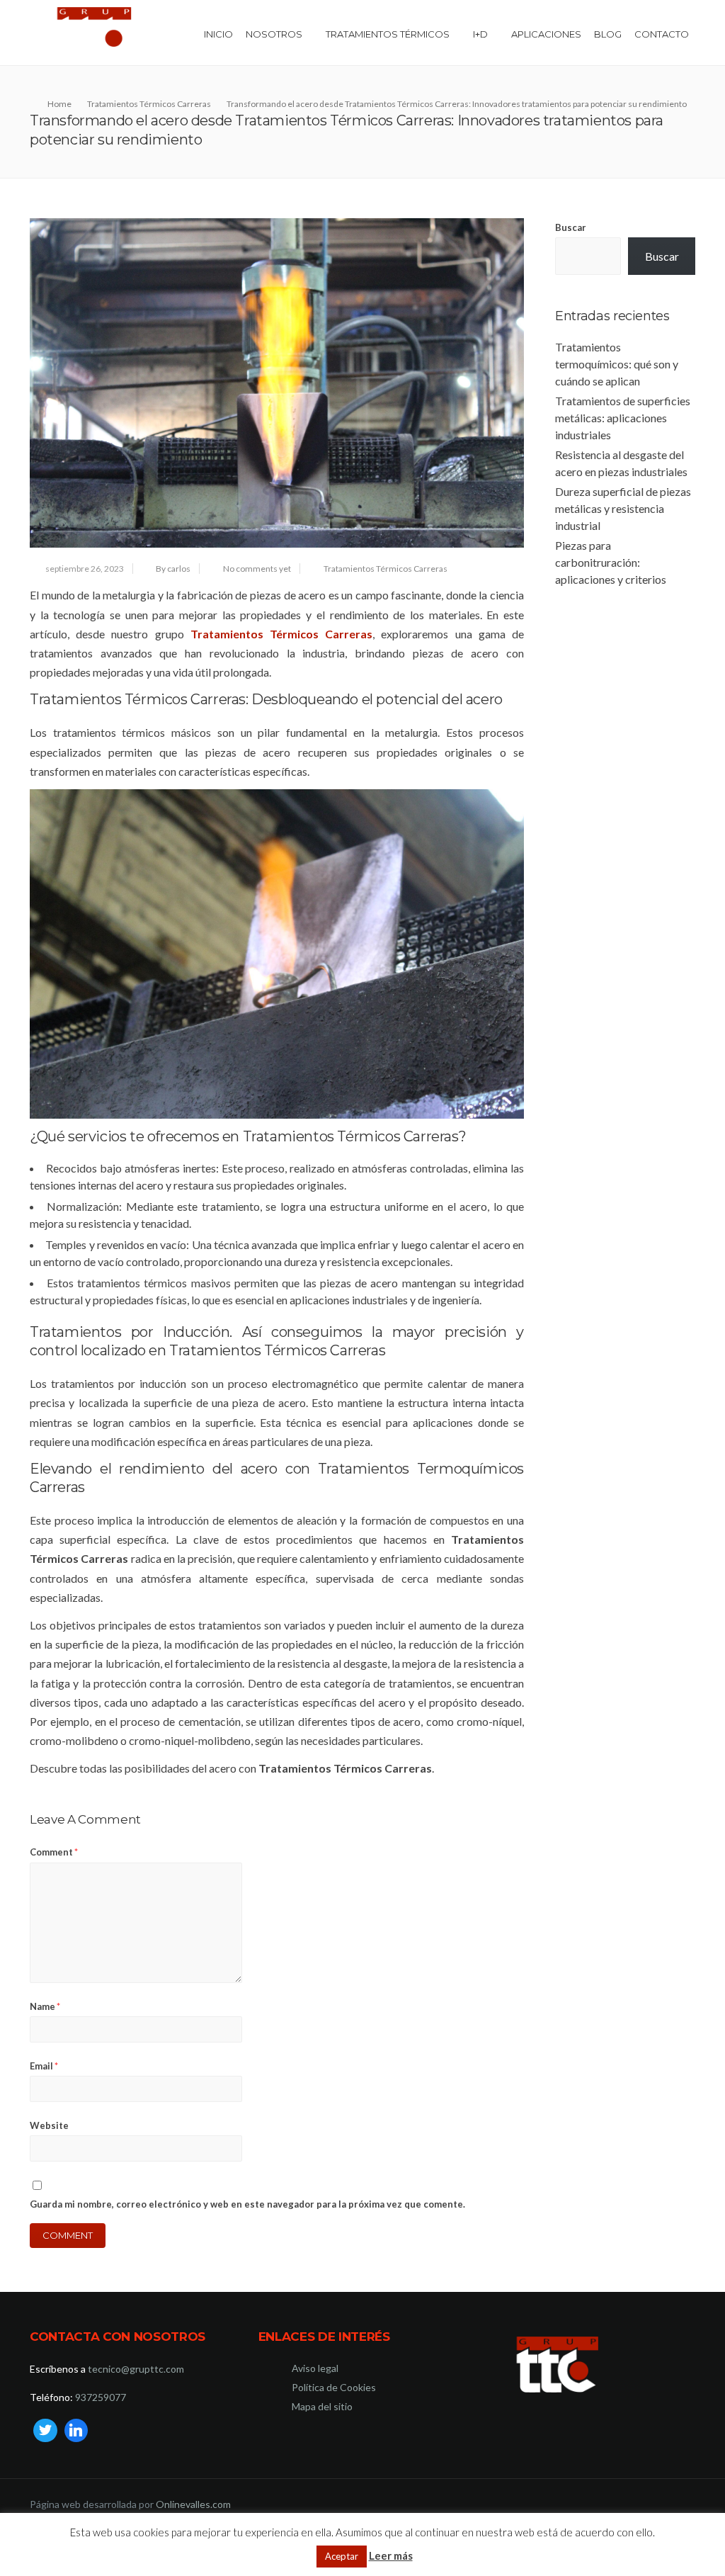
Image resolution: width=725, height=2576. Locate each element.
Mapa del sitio (322, 2406)
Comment (54, 1852)
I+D (480, 34)
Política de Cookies (334, 2387)
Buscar (571, 227)
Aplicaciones (546, 34)
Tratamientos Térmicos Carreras (386, 569)
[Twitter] (45, 2431)
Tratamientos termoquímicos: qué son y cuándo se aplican (617, 364)
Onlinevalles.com (193, 2504)
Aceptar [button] (342, 2556)
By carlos (173, 569)
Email (44, 2066)
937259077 (101, 2397)
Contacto (662, 34)
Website (49, 2125)
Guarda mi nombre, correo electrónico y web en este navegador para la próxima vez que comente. (247, 2204)
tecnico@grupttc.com (136, 2369)
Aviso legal (315, 2368)
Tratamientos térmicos (388, 34)
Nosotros (274, 34)
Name (45, 2006)
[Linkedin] (76, 2431)
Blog (608, 34)
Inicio (218, 34)
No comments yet (257, 569)
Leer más (391, 2555)
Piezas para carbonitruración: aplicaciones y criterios (611, 562)
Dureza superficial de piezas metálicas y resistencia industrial (623, 508)
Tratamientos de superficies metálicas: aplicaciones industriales (623, 418)
